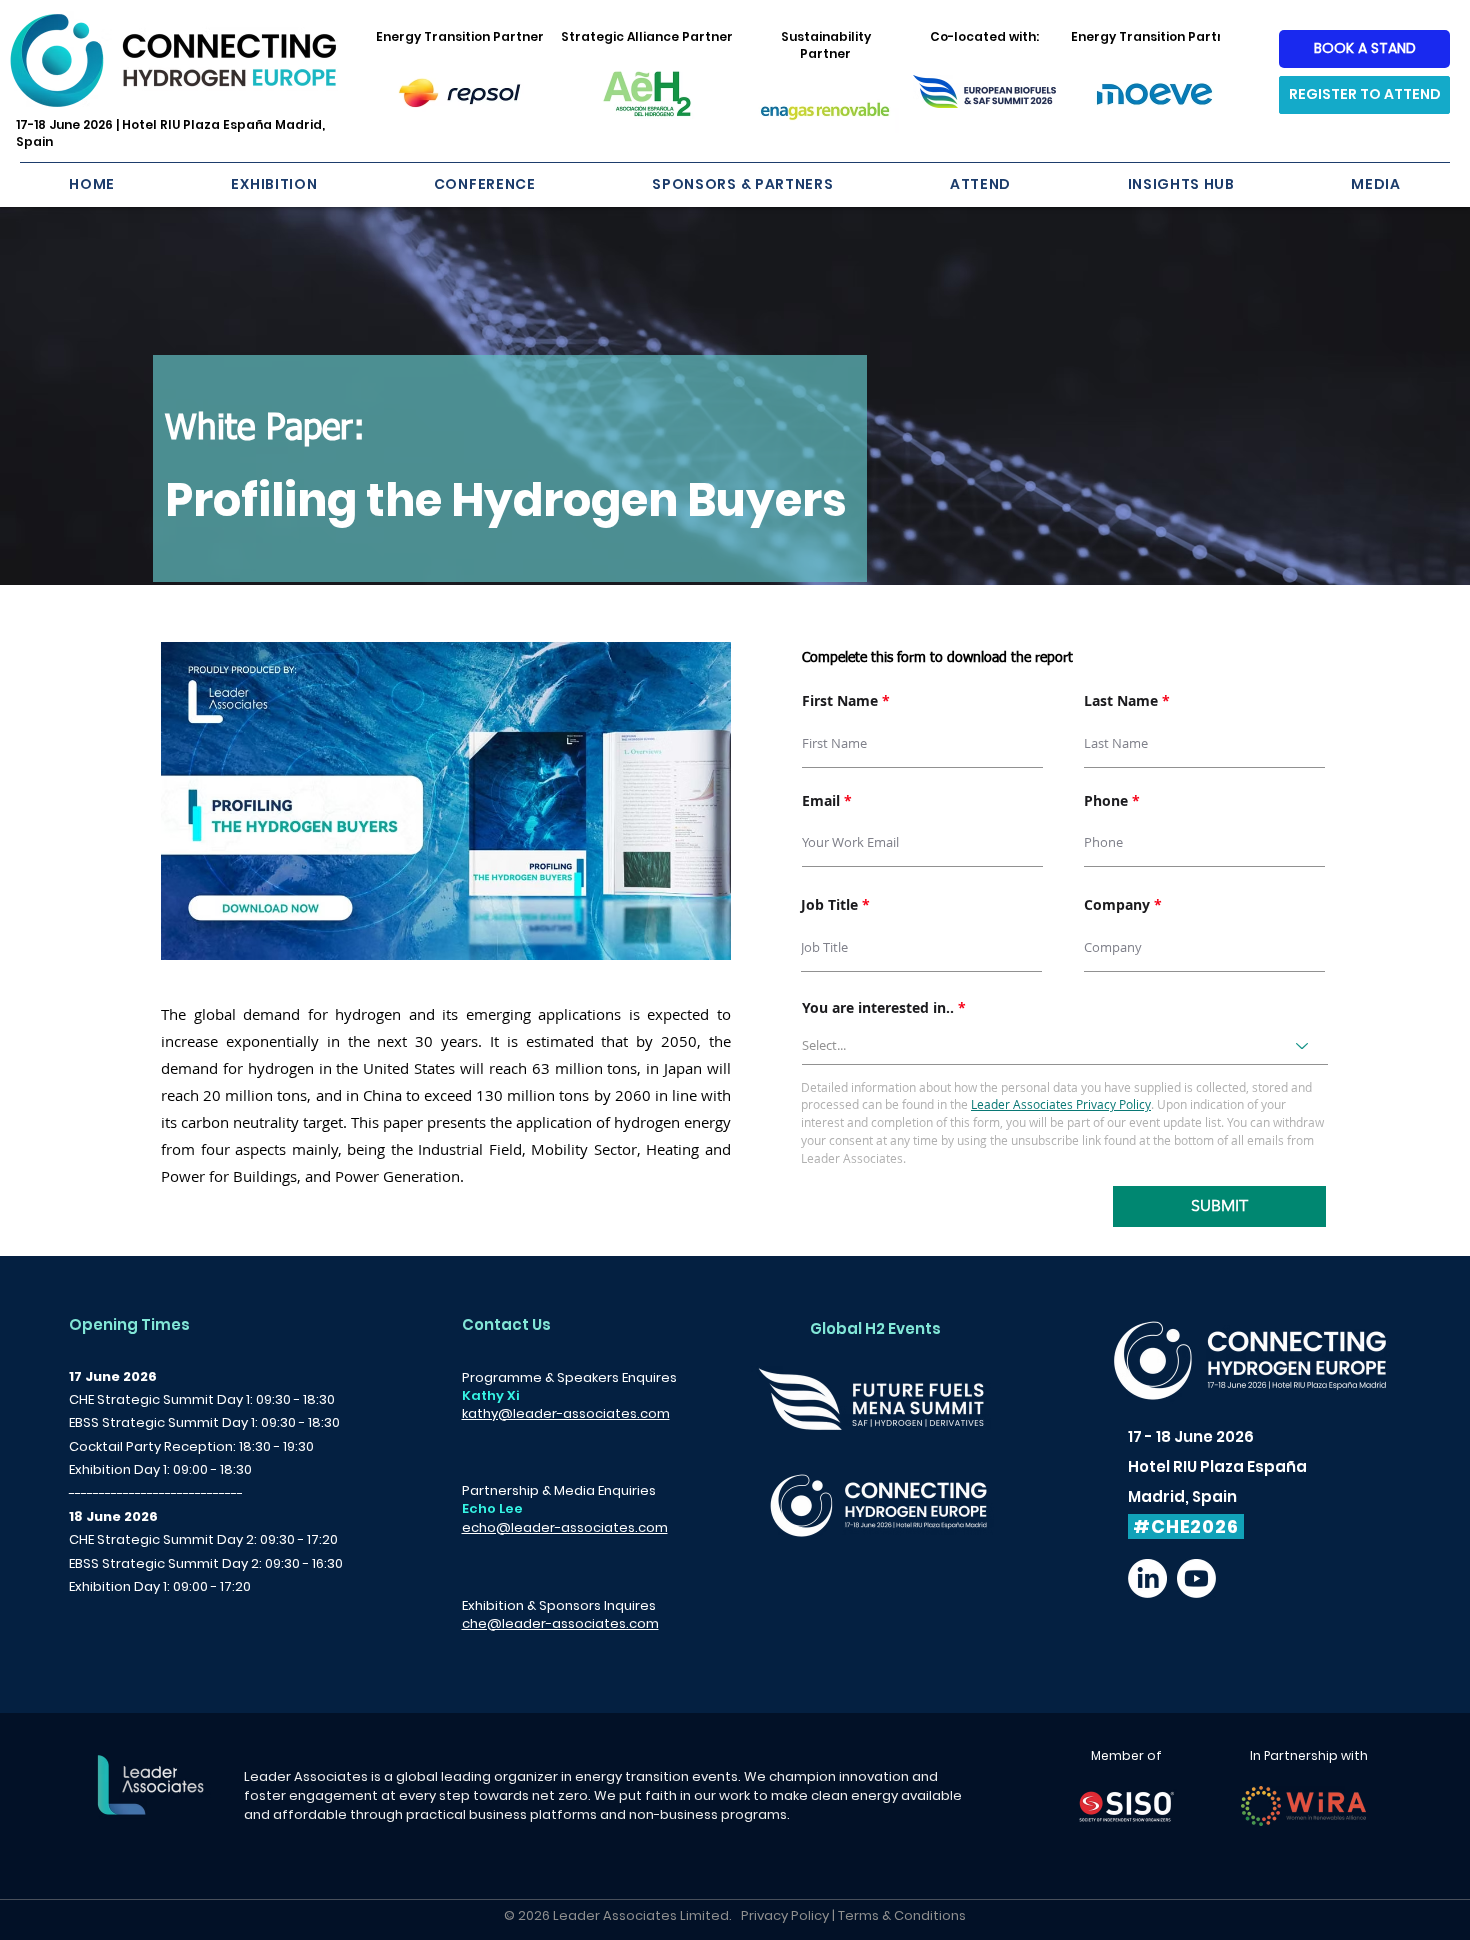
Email (821, 801)
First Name (840, 701)
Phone (1106, 801)
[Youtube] (1196, 1578)
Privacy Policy (785, 1915)
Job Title (829, 905)
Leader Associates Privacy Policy (1061, 1104)
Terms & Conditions (902, 1915)
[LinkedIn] (1147, 1578)
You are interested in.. (878, 1008)
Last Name (1121, 701)
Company (1117, 905)
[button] (274, 185)
